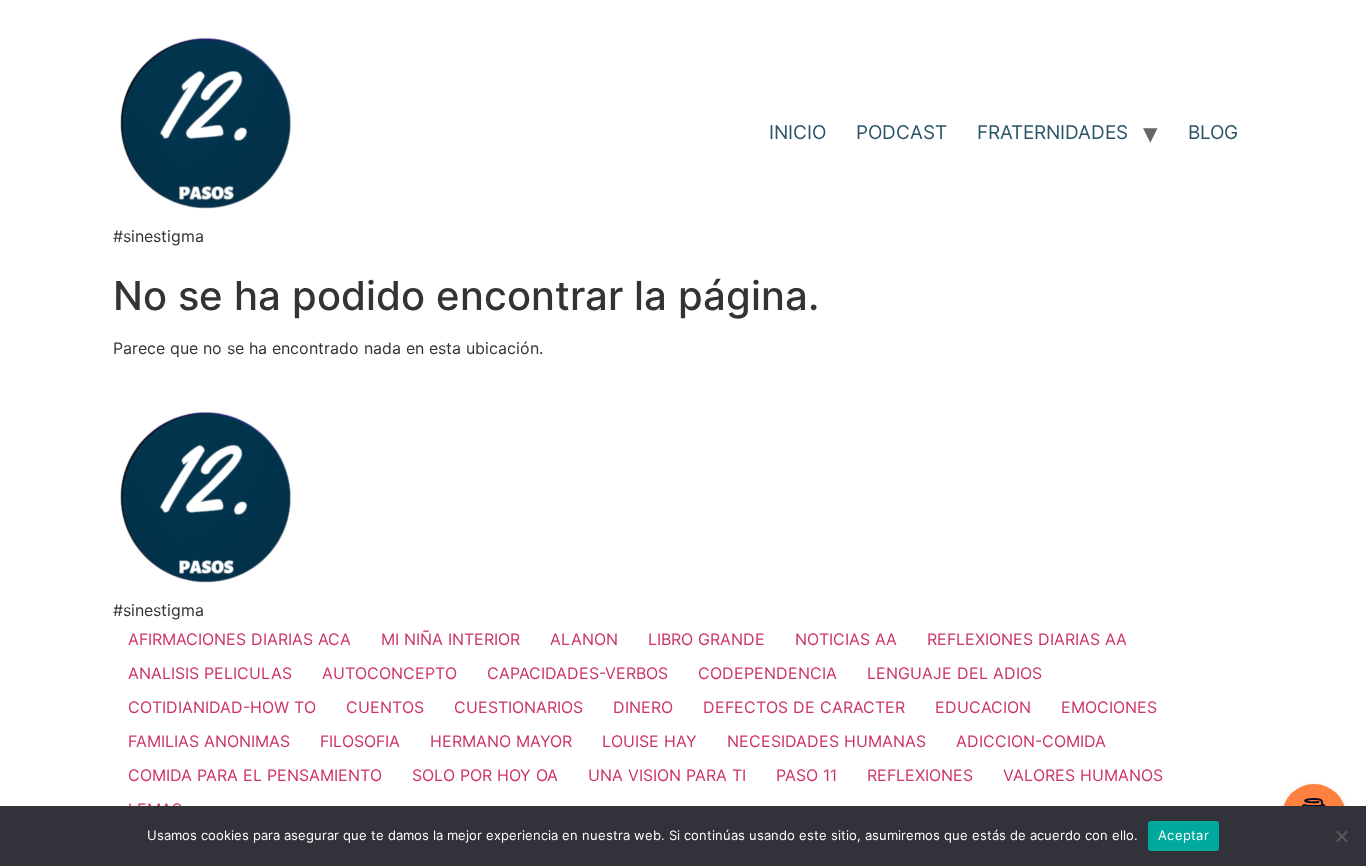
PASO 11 (806, 775)
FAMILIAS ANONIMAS (209, 741)
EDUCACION (983, 707)
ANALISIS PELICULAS (210, 673)
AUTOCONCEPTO (389, 673)
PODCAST (901, 132)
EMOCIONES (1109, 707)
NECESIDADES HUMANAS (826, 741)
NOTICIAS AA (846, 639)
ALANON (584, 639)
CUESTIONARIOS (518, 707)
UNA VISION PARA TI (667, 775)
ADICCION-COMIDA (1031, 741)
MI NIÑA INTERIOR (450, 639)
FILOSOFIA (360, 741)
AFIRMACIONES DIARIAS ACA (239, 639)
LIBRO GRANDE (706, 639)
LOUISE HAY (649, 741)
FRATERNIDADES (1052, 132)
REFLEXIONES (920, 775)
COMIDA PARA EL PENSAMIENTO (255, 775)
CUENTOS (385, 707)
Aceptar (1183, 835)
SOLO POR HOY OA (485, 775)
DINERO (643, 707)
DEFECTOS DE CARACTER (804, 707)
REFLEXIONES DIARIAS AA (1027, 639)
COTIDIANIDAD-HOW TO (222, 707)
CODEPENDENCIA (767, 673)
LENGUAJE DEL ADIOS (954, 673)
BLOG (1213, 132)
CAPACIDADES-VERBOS (577, 673)
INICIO (797, 132)
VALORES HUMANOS (1083, 775)
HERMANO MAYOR (501, 741)
